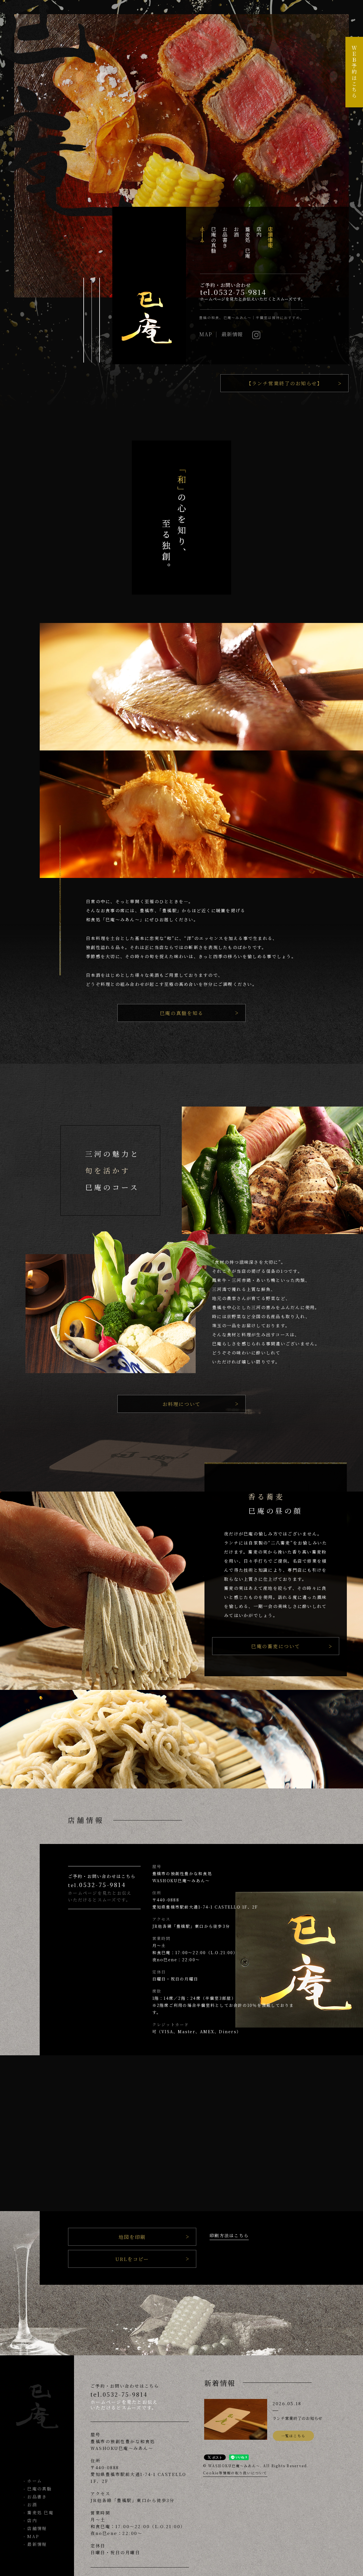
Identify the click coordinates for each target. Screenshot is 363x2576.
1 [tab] (85, 320)
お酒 (32, 2504)
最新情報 (232, 334)
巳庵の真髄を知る (181, 1013)
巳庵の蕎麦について (276, 1646)
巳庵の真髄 (39, 2489)
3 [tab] (101, 320)
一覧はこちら (294, 2436)
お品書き (37, 2497)
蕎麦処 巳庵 (40, 2512)
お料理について (182, 1404)
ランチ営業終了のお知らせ (297, 2418)
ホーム (35, 2481)
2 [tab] (93, 320)
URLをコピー (132, 2259)
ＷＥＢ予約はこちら (354, 72)
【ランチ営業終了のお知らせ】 (285, 383)
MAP (206, 334)
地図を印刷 (132, 2237)
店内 (32, 2520)
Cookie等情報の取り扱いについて (235, 2473)
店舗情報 (37, 2528)
